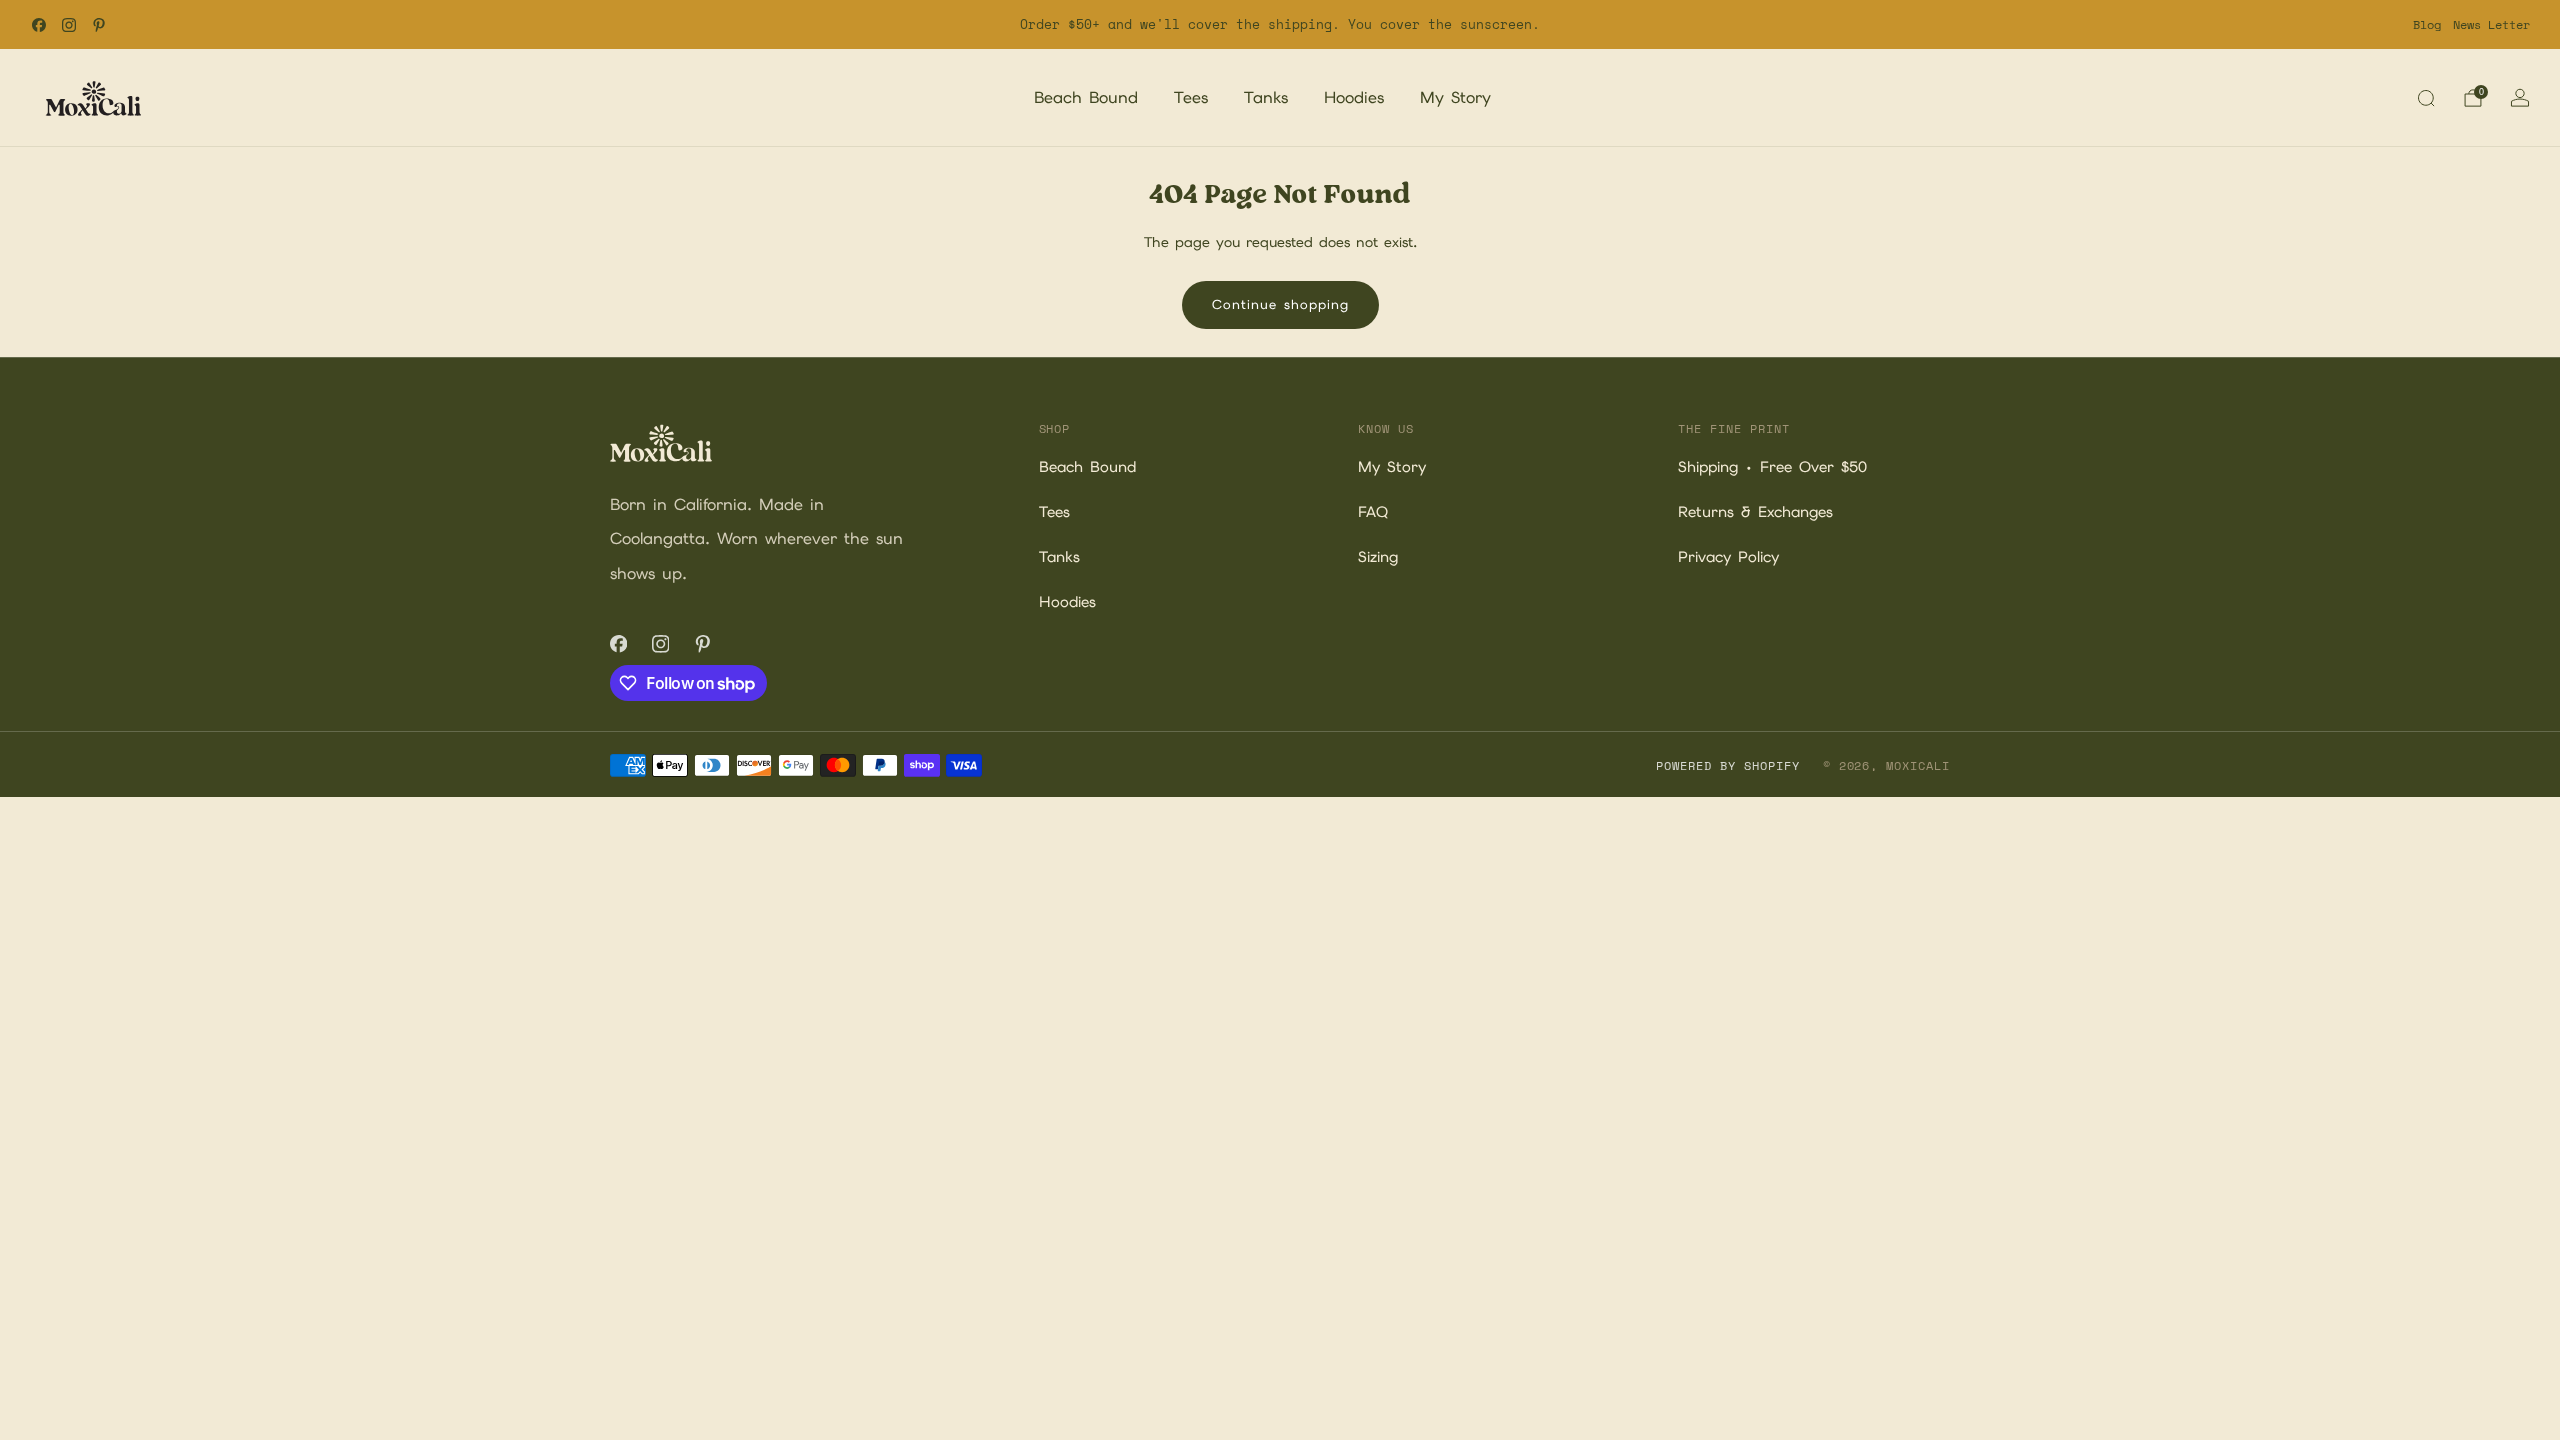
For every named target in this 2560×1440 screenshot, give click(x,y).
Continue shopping (1280, 304)
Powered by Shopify (1727, 765)
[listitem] (1280, 24)
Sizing (1378, 557)
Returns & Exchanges (1755, 512)
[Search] (2426, 98)
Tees (1191, 97)
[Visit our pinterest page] (99, 25)
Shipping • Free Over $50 (1772, 467)
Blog (2427, 24)
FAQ (1373, 512)
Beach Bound (1086, 97)
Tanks (1266, 97)
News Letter (2491, 24)
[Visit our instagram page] (69, 25)
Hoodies (1354, 97)
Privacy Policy (1728, 557)
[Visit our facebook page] (39, 25)
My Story (1455, 97)
